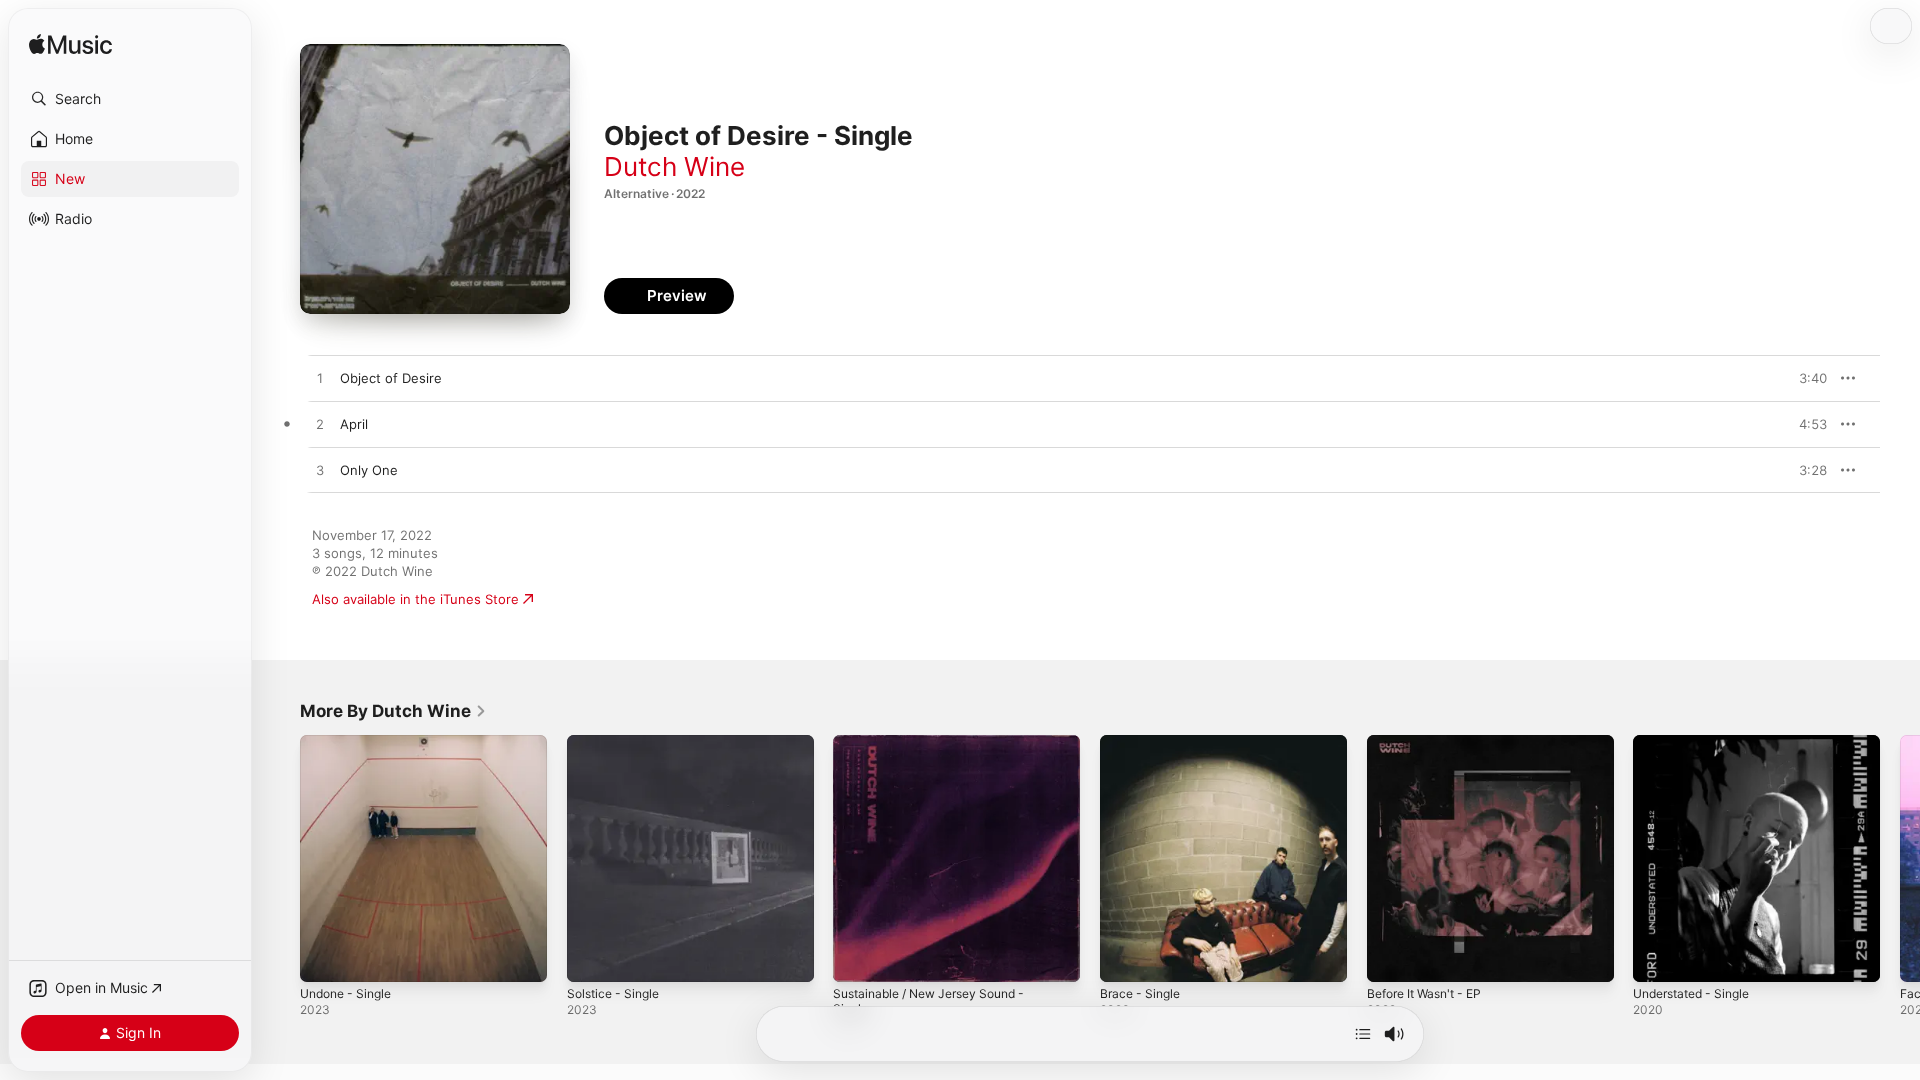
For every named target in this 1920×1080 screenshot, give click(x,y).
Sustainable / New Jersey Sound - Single (940, 751)
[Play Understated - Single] (1658, 957)
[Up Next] (1363, 1034)
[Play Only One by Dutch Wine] (320, 471)
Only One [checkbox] (369, 470)
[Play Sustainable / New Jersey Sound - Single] (858, 957)
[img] (70, 45)
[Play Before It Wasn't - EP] (1392, 957)
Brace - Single (1143, 743)
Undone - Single (351, 743)
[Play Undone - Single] (325, 957)
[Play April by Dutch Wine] (320, 425)
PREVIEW (1805, 378)
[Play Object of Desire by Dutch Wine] (320, 379)
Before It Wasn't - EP (1431, 743)
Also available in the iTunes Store (415, 599)
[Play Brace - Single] (1125, 957)
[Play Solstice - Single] (592, 957)
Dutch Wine (674, 166)
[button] (130, 99)
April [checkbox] (354, 424)
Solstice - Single (617, 743)
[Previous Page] (280, 858)
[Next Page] (1900, 858)
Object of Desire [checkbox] (391, 378)
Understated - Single (1698, 743)
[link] (393, 711)
